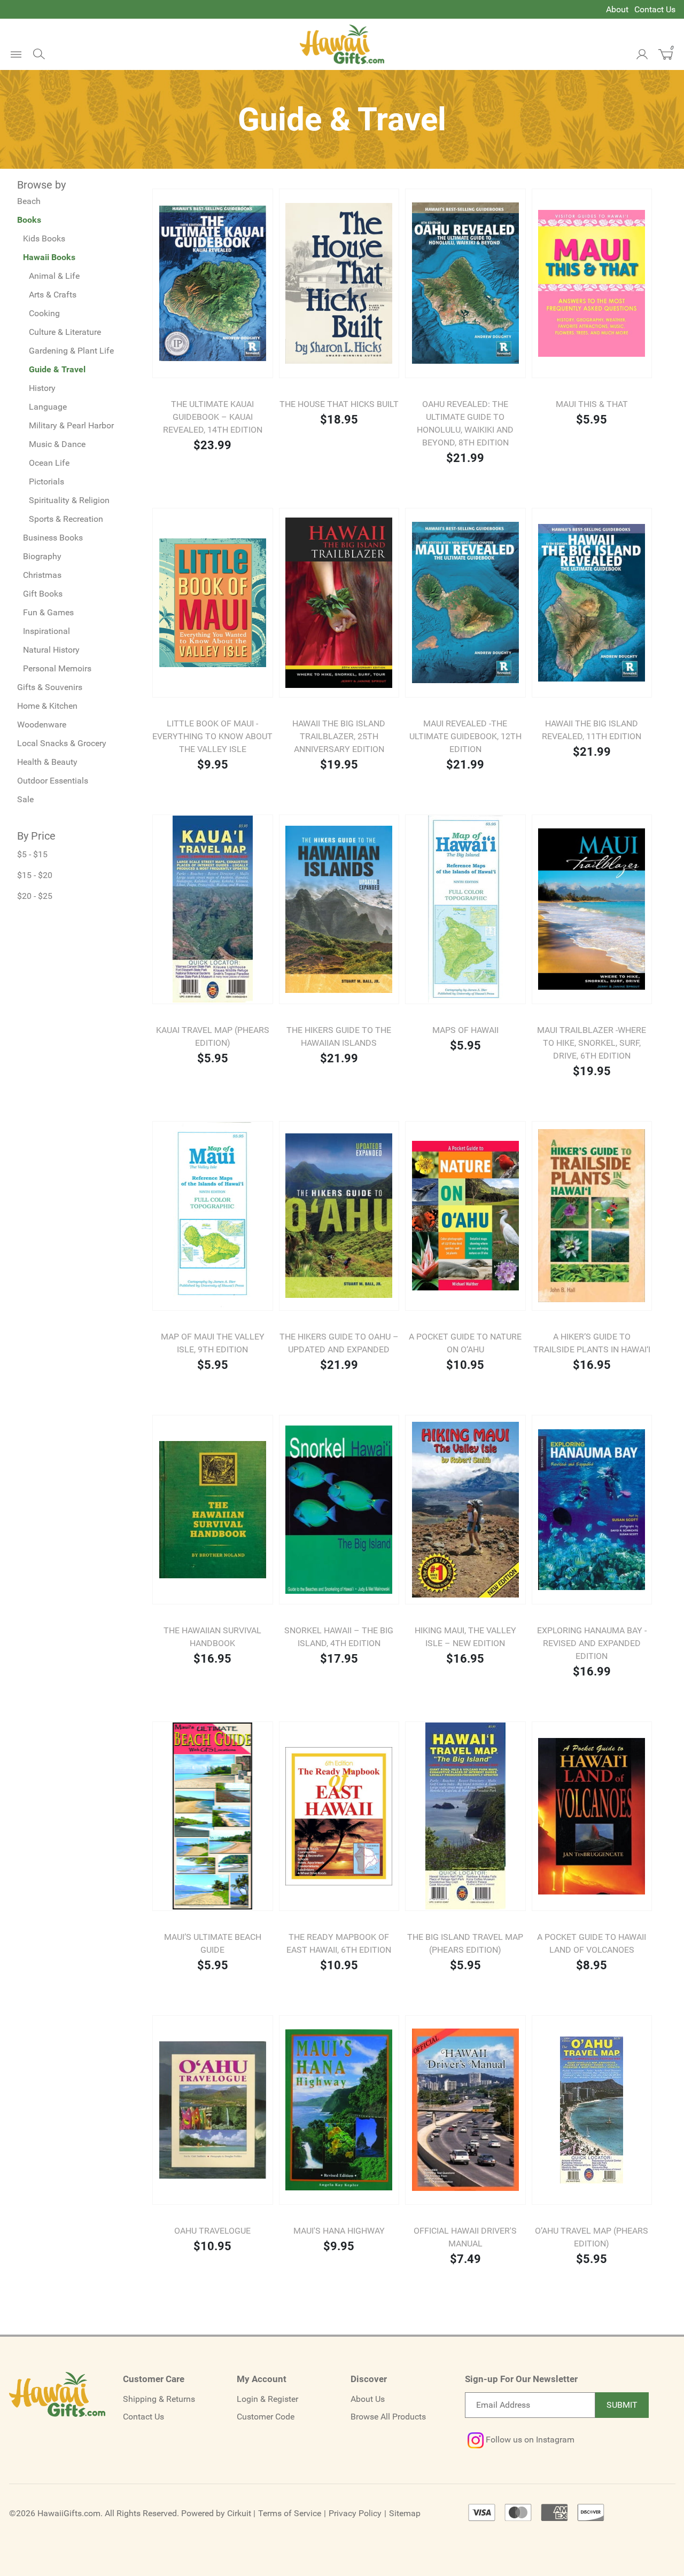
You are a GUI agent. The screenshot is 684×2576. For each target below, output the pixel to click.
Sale (25, 799)
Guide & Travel (57, 369)
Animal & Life (54, 276)
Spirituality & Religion (69, 500)
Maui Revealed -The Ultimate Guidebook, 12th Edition (465, 736)
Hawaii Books (49, 257)
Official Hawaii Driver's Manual (465, 2237)
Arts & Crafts (53, 295)
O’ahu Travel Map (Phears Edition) (592, 2237)
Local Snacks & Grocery (62, 743)
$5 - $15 (32, 854)
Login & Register (267, 2399)
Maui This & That (592, 404)
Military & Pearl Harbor (71, 425)
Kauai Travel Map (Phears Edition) (213, 1036)
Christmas (42, 575)
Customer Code (266, 2417)
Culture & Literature (65, 332)
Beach (29, 201)
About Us (368, 2399)
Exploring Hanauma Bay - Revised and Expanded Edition (592, 1643)
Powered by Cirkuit (216, 2513)
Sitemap (405, 2513)
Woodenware (42, 725)
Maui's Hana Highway (339, 2231)
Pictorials (46, 481)
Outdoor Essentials (53, 781)
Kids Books (44, 238)
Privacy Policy (355, 2513)
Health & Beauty (47, 762)
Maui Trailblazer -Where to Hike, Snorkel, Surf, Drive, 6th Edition (592, 1043)
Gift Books (43, 594)
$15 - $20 (35, 875)
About (617, 9)
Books (29, 220)
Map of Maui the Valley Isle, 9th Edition (213, 1343)
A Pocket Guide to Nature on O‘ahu (465, 1343)
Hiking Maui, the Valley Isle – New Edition (465, 1637)
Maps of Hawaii (465, 1030)
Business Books (53, 538)
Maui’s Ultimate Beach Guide (213, 1943)
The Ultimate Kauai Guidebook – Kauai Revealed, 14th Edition (213, 417)
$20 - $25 (35, 896)
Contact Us (655, 9)
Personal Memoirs (57, 668)
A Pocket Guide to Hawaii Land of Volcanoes (592, 1943)
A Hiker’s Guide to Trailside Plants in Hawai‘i (592, 1343)
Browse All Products (388, 2417)
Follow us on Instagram (529, 2440)
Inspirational (46, 631)
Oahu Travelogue (212, 2231)
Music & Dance (57, 444)
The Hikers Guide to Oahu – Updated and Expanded (339, 1343)
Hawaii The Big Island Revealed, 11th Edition (592, 730)
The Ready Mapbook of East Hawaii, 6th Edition (339, 1943)
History (42, 388)
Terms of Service (290, 2513)
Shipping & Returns (159, 2399)
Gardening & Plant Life (71, 351)
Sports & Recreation (66, 519)
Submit (622, 2405)
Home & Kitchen (47, 706)
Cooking (44, 313)
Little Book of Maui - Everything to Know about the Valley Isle (212, 736)
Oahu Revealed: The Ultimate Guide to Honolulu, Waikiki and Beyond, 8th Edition (465, 423)
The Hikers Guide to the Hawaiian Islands (339, 1036)
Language (48, 407)
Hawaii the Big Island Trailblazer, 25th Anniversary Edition (339, 736)
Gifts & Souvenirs (50, 687)
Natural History (51, 650)
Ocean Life (49, 463)
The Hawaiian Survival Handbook (212, 1637)
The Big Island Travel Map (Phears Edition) (465, 1943)
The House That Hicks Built (339, 404)
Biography (42, 556)
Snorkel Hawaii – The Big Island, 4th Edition (339, 1637)
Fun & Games (48, 612)
